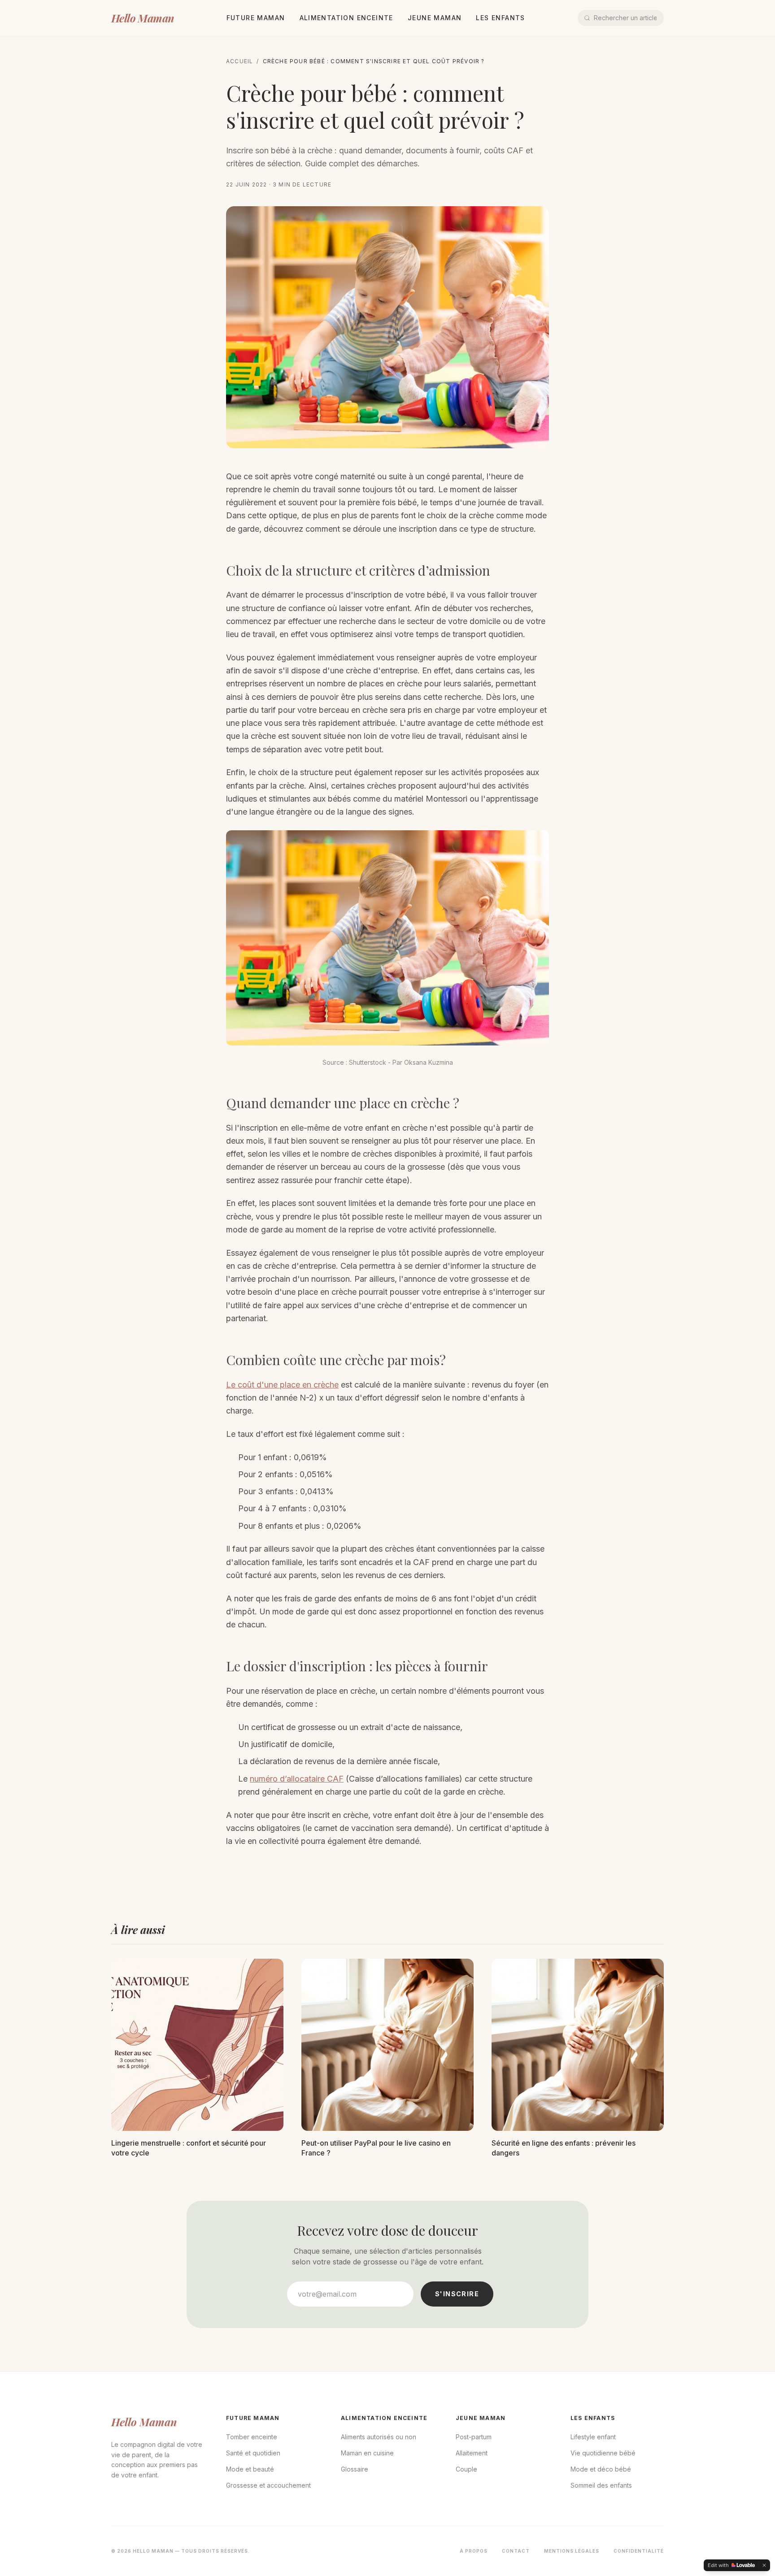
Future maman (256, 18)
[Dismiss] (764, 2565)
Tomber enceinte (252, 2437)
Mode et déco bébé (601, 2469)
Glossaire (355, 2469)
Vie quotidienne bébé (603, 2453)
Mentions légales (572, 2551)
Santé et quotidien (253, 2453)
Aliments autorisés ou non (379, 2437)
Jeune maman (435, 18)
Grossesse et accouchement (268, 2485)
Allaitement (472, 2453)
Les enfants (500, 18)
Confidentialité (639, 2551)
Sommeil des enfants (601, 2485)
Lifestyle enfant (593, 2437)
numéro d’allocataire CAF (297, 1779)
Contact (516, 2551)
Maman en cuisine (367, 2453)
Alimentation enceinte (346, 18)
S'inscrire (457, 2294)
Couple (466, 2469)
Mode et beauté (250, 2469)
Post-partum (474, 2437)
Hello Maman (142, 18)
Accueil (239, 61)
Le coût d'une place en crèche (282, 1385)
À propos (474, 2551)
